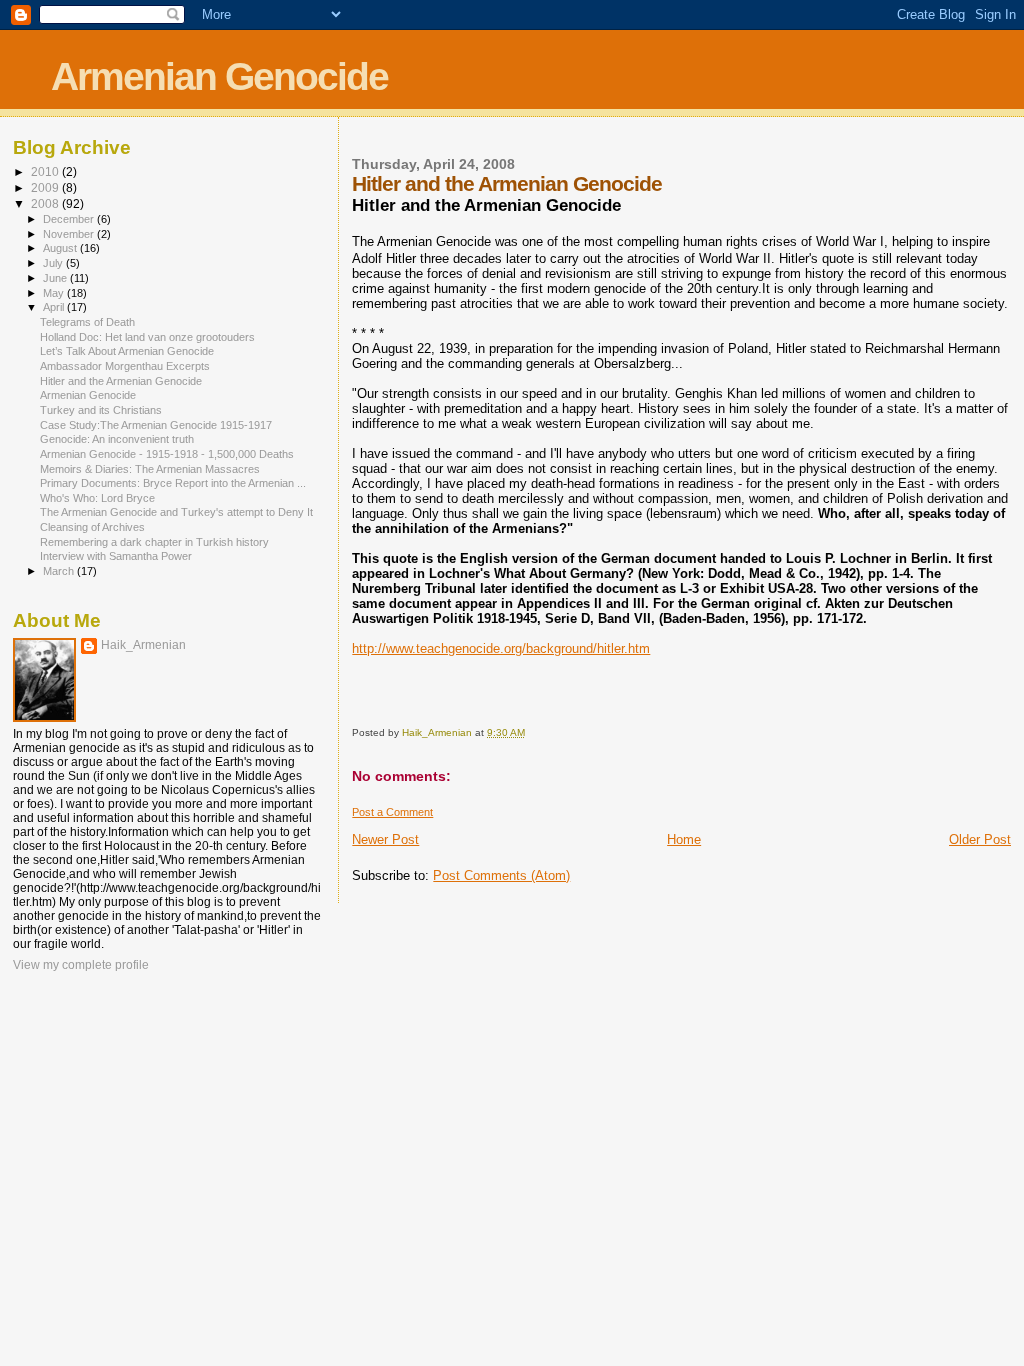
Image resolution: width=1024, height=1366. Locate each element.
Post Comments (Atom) (501, 875)
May (55, 293)
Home (684, 839)
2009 (46, 187)
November (70, 234)
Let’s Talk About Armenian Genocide (127, 351)
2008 (46, 203)
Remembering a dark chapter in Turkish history (154, 542)
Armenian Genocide (219, 76)
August (61, 248)
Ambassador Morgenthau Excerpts (125, 366)
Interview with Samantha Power (116, 556)
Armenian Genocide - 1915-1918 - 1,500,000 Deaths (167, 454)
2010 (46, 171)
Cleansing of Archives (92, 527)
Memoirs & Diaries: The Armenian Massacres (150, 469)
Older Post (980, 839)
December (70, 219)
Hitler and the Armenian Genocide (121, 381)
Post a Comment (392, 812)
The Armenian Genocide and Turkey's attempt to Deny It (176, 512)
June (56, 278)
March (60, 571)
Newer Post (385, 839)
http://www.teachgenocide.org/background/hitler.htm (501, 648)
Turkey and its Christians (101, 410)
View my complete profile (81, 965)
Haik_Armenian (143, 645)
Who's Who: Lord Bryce (97, 498)
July (54, 263)
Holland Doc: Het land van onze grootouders (147, 337)
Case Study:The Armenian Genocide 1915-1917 (156, 425)
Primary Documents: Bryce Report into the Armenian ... (173, 483)
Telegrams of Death (87, 322)
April (55, 307)
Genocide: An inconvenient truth (117, 439)
